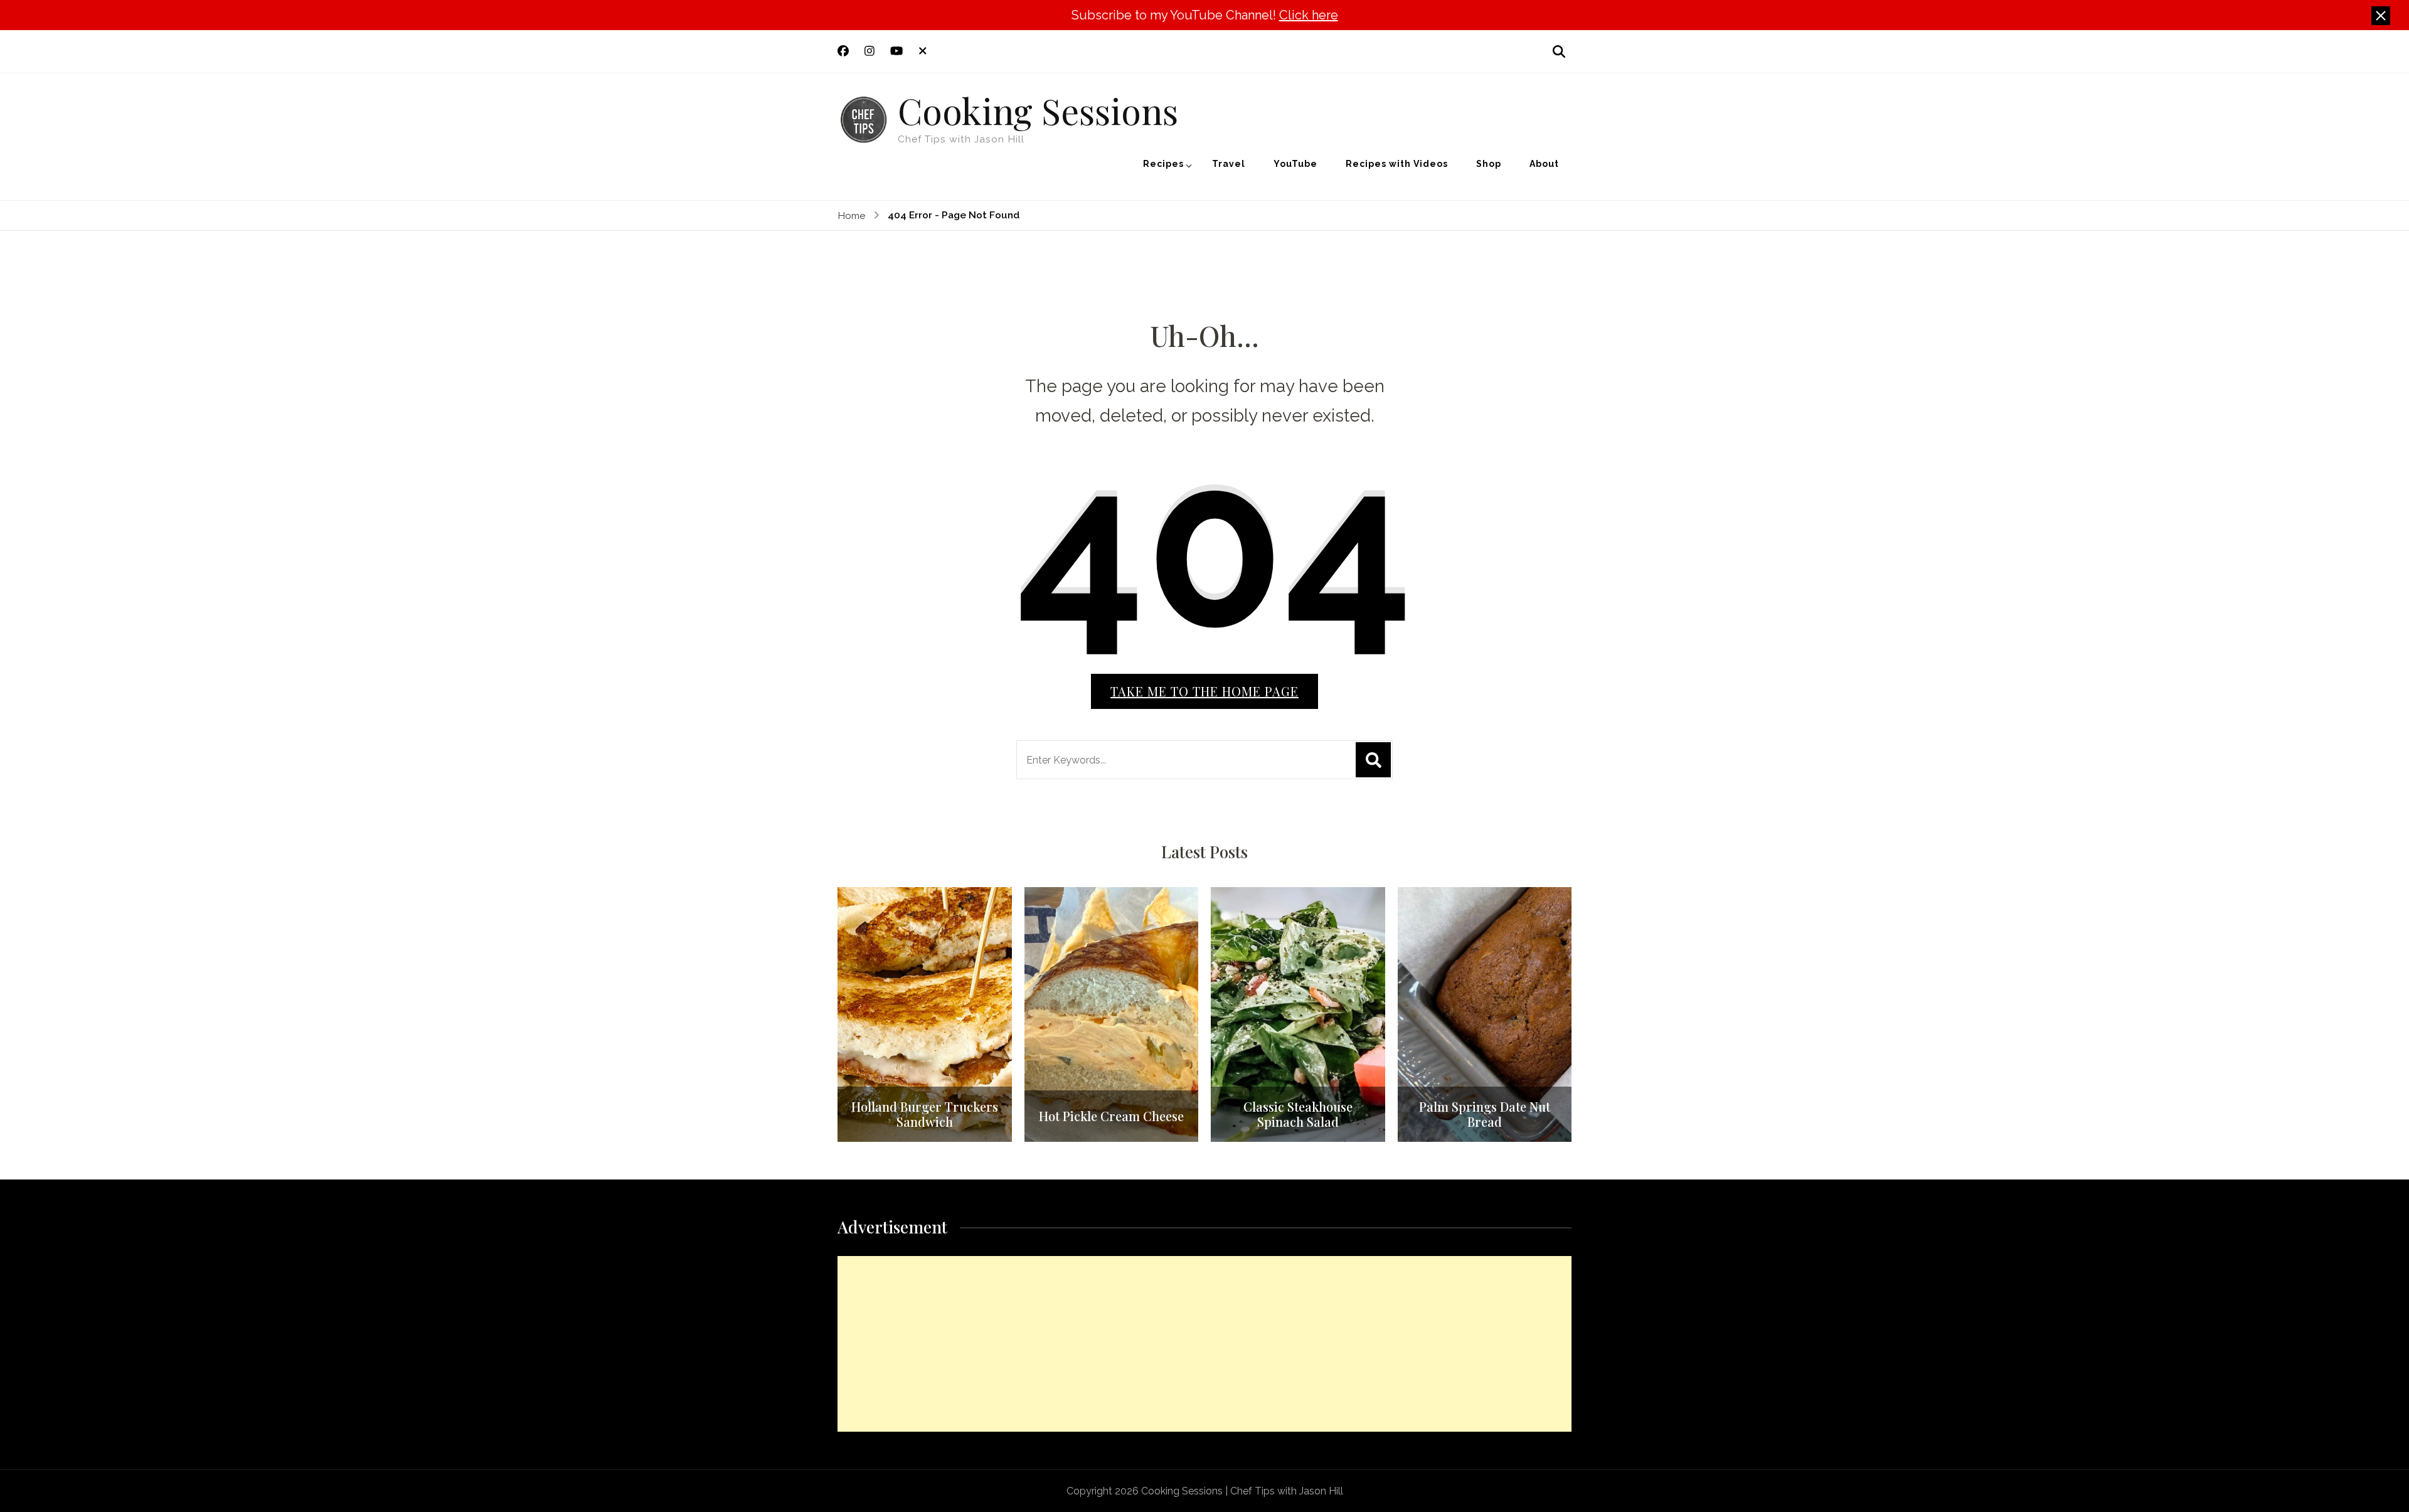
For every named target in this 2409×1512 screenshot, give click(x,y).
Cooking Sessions (1038, 110)
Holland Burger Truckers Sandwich (925, 1114)
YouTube (1295, 164)
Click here (1309, 15)
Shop (1489, 164)
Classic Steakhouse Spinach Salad (1298, 1114)
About (1544, 164)
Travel (1229, 164)
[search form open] (1559, 51)
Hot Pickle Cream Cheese (1111, 1116)
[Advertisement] (1204, 1344)
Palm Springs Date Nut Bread (1485, 1114)
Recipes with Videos (1397, 164)
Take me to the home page (1204, 691)
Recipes (1163, 164)
